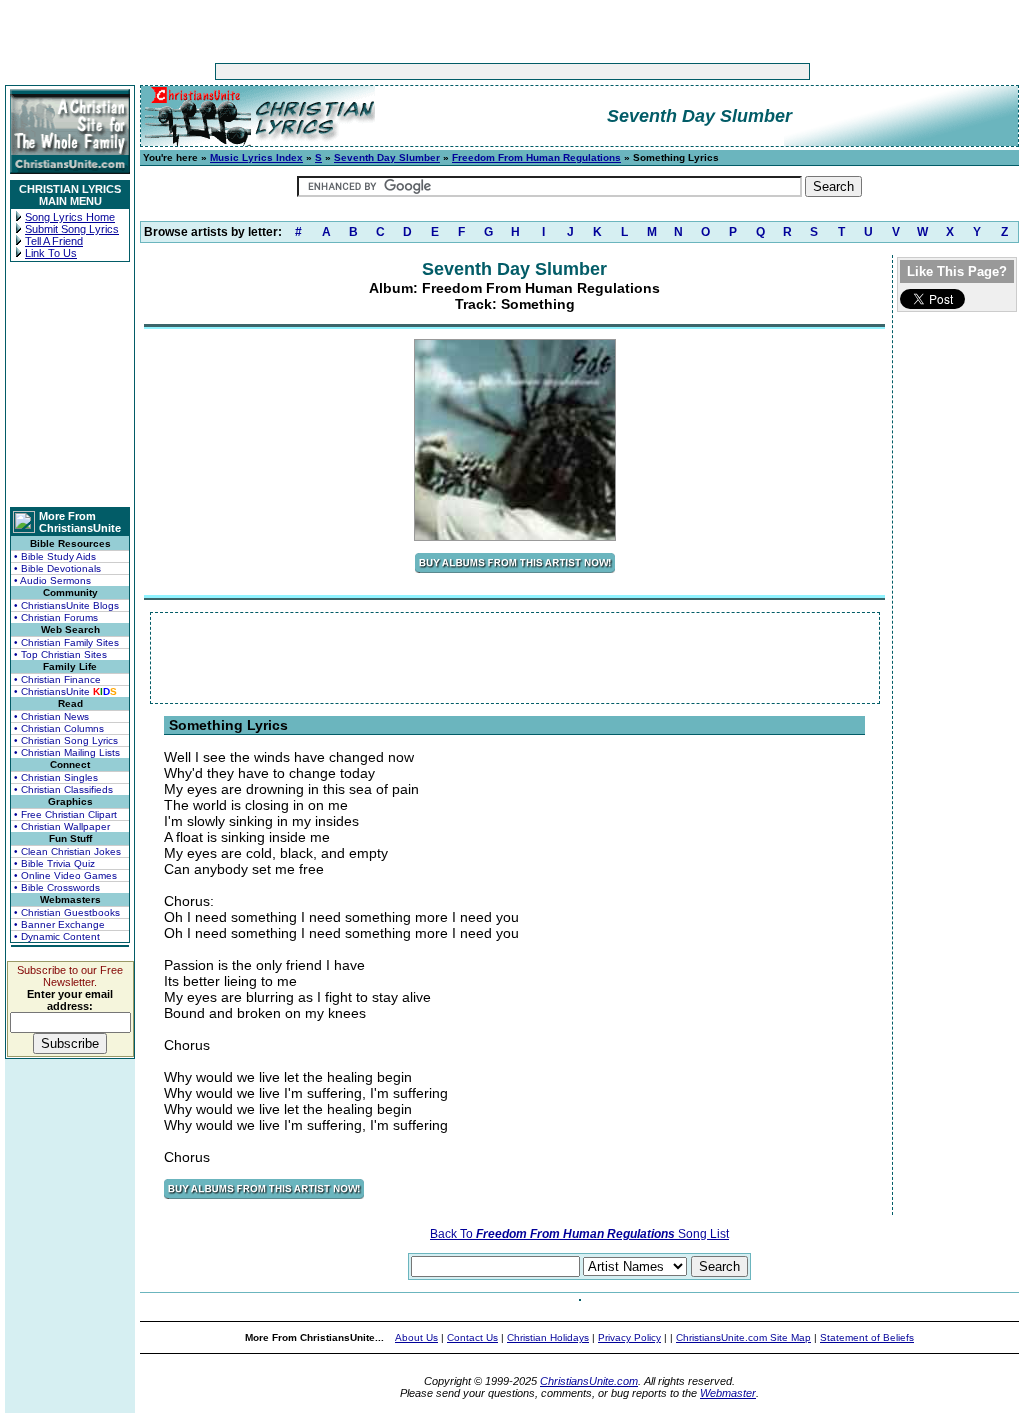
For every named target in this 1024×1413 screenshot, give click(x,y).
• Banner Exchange (59, 924)
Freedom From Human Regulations (536, 157)
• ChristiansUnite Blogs (66, 605)
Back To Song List (579, 1234)
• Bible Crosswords (57, 887)
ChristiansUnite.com (589, 1381)
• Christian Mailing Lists (67, 752)
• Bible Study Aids (55, 556)
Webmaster (728, 1393)
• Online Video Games (65, 875)
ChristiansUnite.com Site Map (743, 1337)
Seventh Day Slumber (387, 157)
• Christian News (51, 716)
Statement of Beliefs (867, 1337)
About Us (416, 1337)
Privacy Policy (629, 1337)
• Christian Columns (59, 728)
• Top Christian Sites (60, 654)
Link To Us (51, 253)
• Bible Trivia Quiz (54, 863)
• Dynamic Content (57, 936)
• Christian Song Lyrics (66, 740)
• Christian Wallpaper (62, 826)
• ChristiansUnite (65, 691)
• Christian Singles (56, 777)
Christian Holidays (548, 1337)
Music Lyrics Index (256, 157)
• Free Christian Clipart (65, 814)
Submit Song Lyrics (72, 229)
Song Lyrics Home (70, 217)
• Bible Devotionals (57, 568)
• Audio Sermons (52, 580)
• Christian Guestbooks (67, 912)
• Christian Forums (56, 617)
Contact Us (472, 1337)
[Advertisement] (450, 71)
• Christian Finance (57, 679)
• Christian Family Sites (66, 642)
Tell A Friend (54, 241)
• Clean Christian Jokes (67, 851)
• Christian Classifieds (63, 789)
